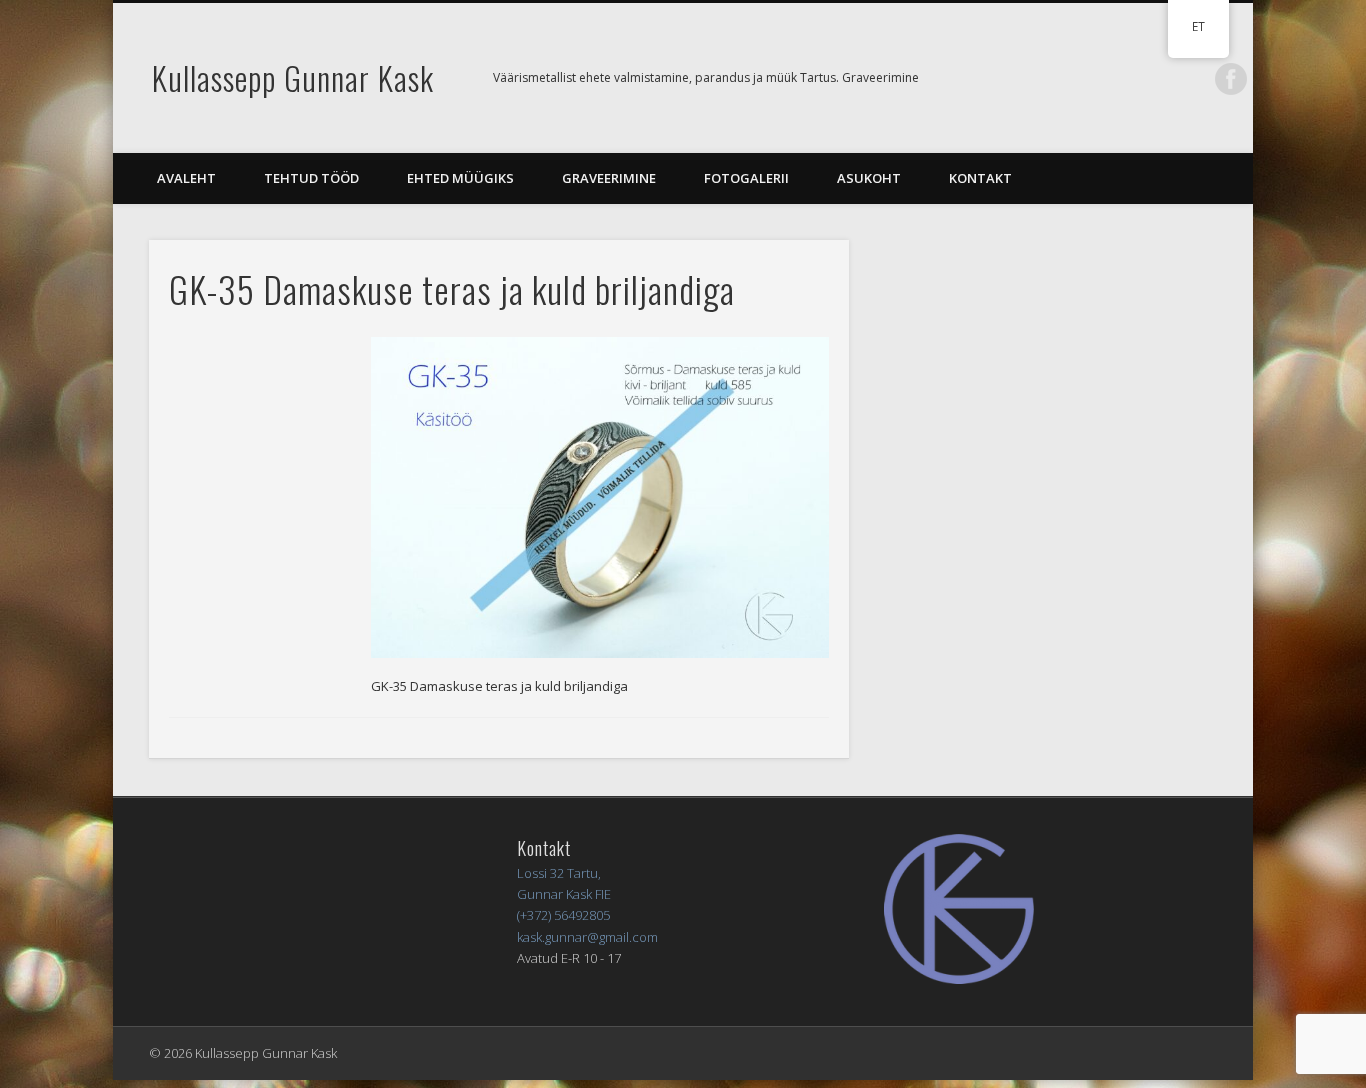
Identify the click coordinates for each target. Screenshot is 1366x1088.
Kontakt (980, 178)
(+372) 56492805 (563, 915)
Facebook (1231, 79)
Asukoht (869, 178)
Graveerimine (609, 178)
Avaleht (186, 178)
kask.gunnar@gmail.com (587, 937)
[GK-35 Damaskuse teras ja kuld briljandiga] (600, 498)
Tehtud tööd (311, 178)
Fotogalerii (746, 178)
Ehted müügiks (460, 178)
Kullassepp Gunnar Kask (293, 77)
